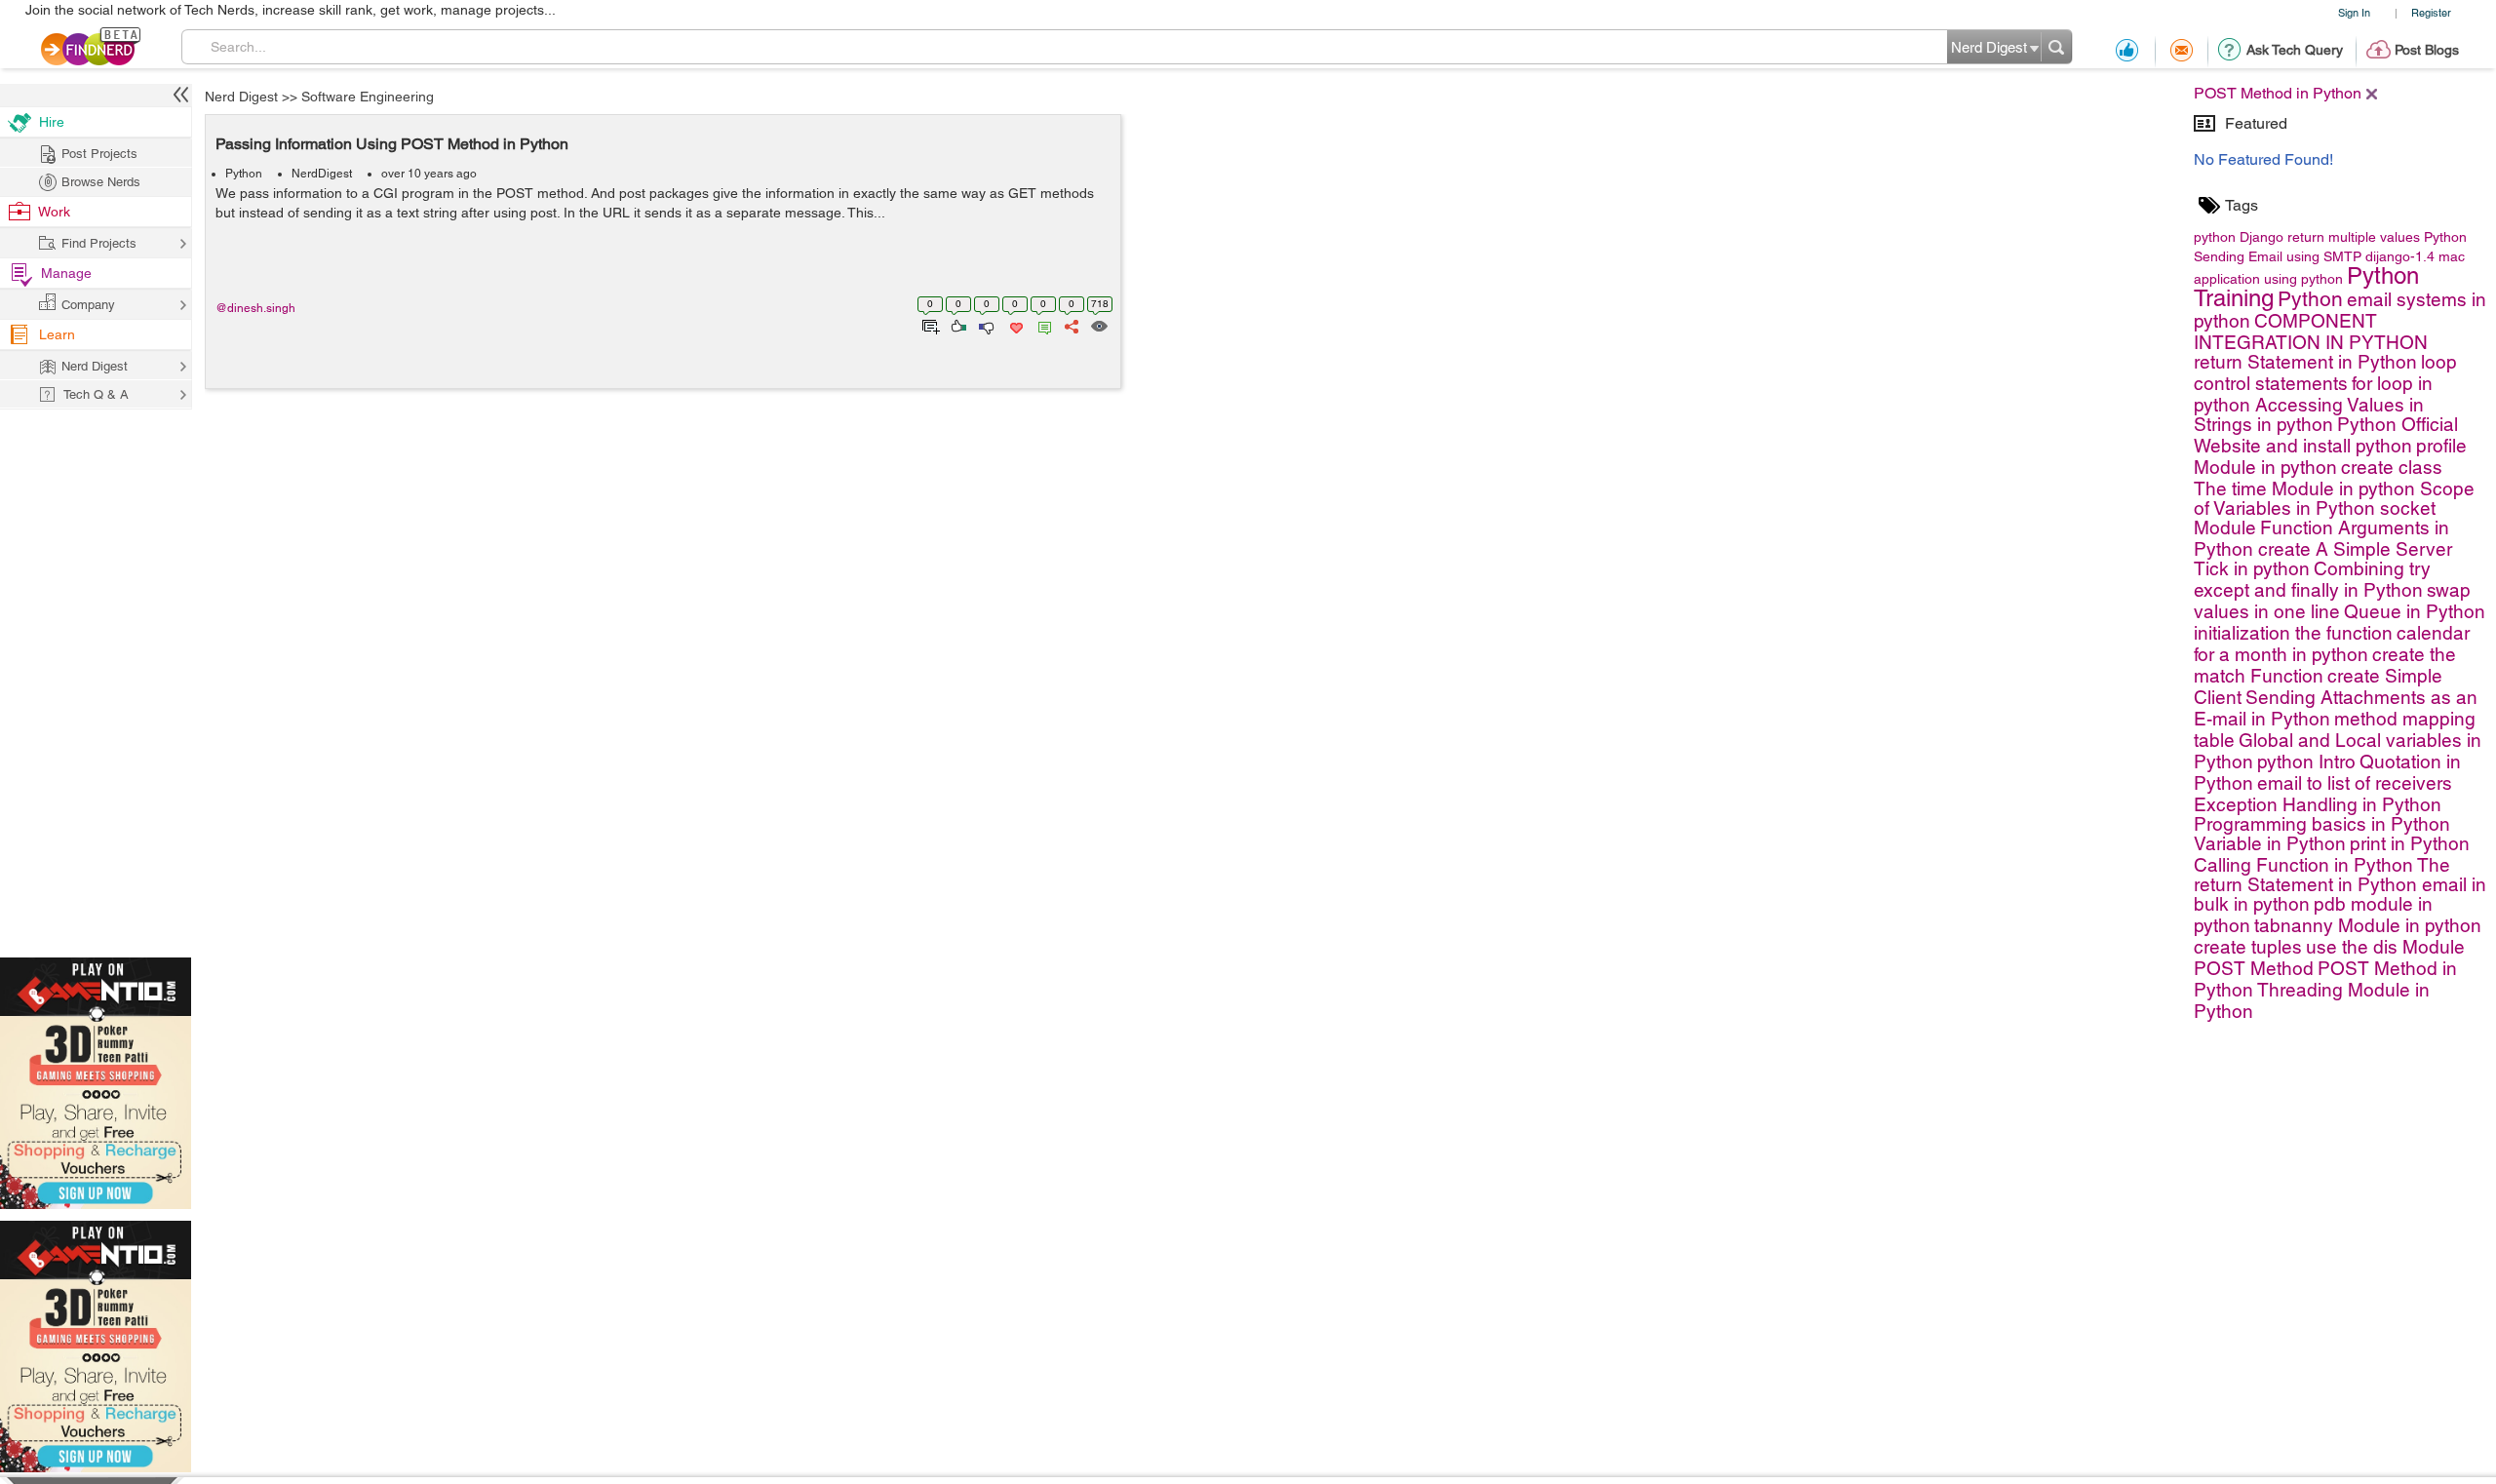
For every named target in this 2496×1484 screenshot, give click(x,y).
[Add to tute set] (929, 325)
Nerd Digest (241, 97)
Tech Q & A (96, 394)
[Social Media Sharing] (1070, 325)
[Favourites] (1014, 325)
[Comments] (1041, 325)
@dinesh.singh (255, 308)
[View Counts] (1098, 325)
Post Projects (99, 154)
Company (88, 305)
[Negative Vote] (985, 325)
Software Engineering (368, 97)
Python (244, 174)
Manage (66, 273)
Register (2431, 12)
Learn (57, 334)
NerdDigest (322, 174)
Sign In (2354, 12)
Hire (52, 122)
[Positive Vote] (957, 325)
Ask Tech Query (2295, 50)
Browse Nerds (101, 182)
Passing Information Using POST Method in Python (392, 144)
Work (54, 212)
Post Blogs (2427, 50)
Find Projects (99, 243)
